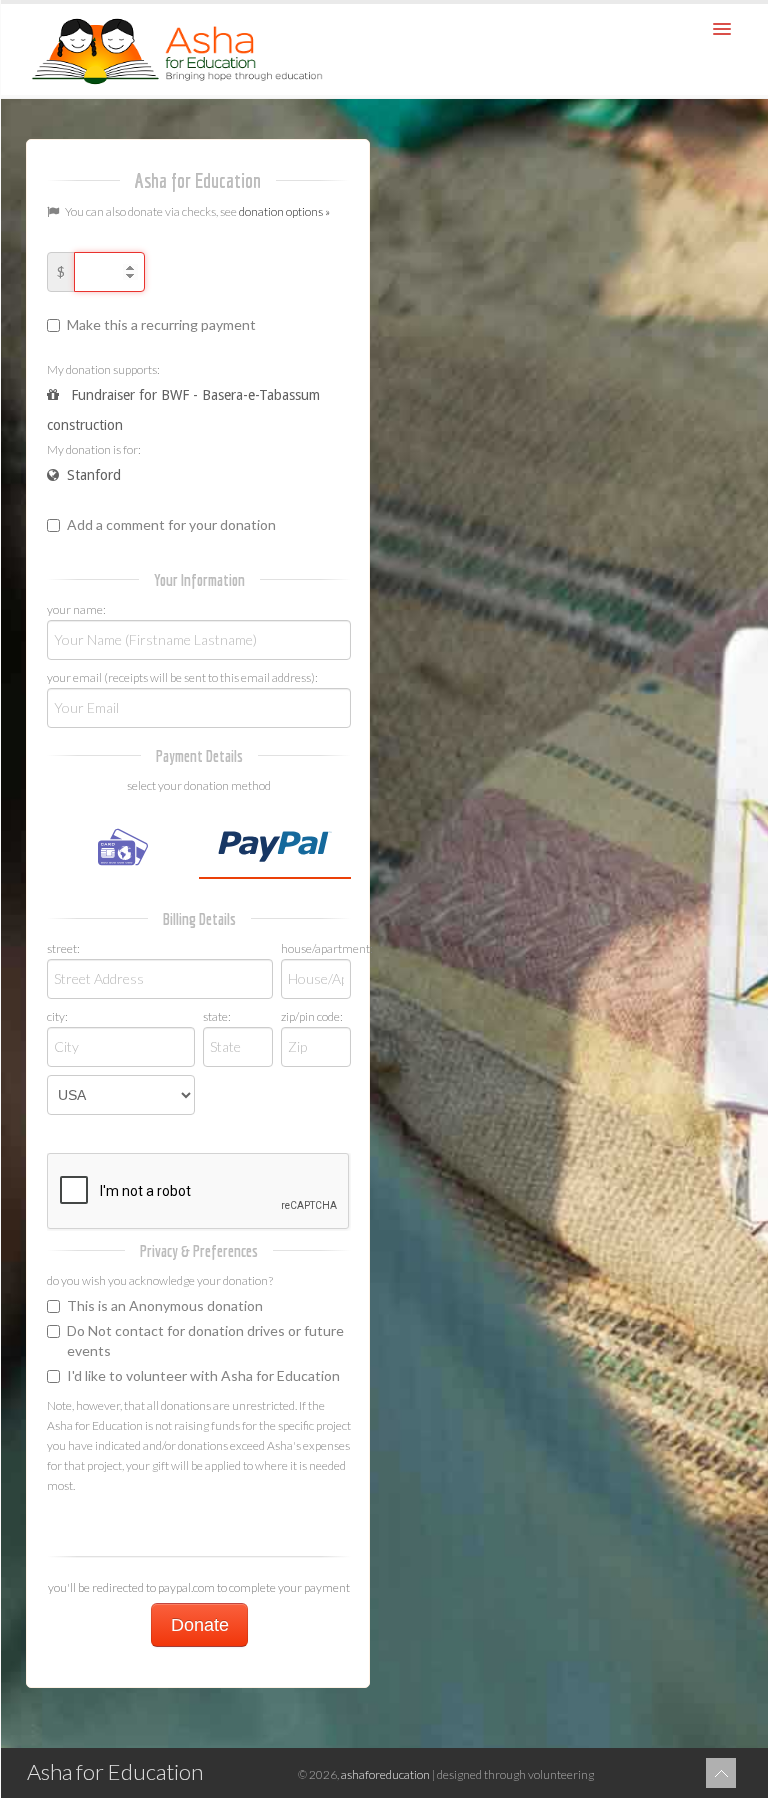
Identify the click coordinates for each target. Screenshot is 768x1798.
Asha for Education (115, 1771)
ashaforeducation (385, 1774)
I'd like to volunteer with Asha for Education (203, 1375)
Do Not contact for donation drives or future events (205, 1340)
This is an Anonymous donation (165, 1305)
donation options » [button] (284, 211)
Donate (200, 1625)
